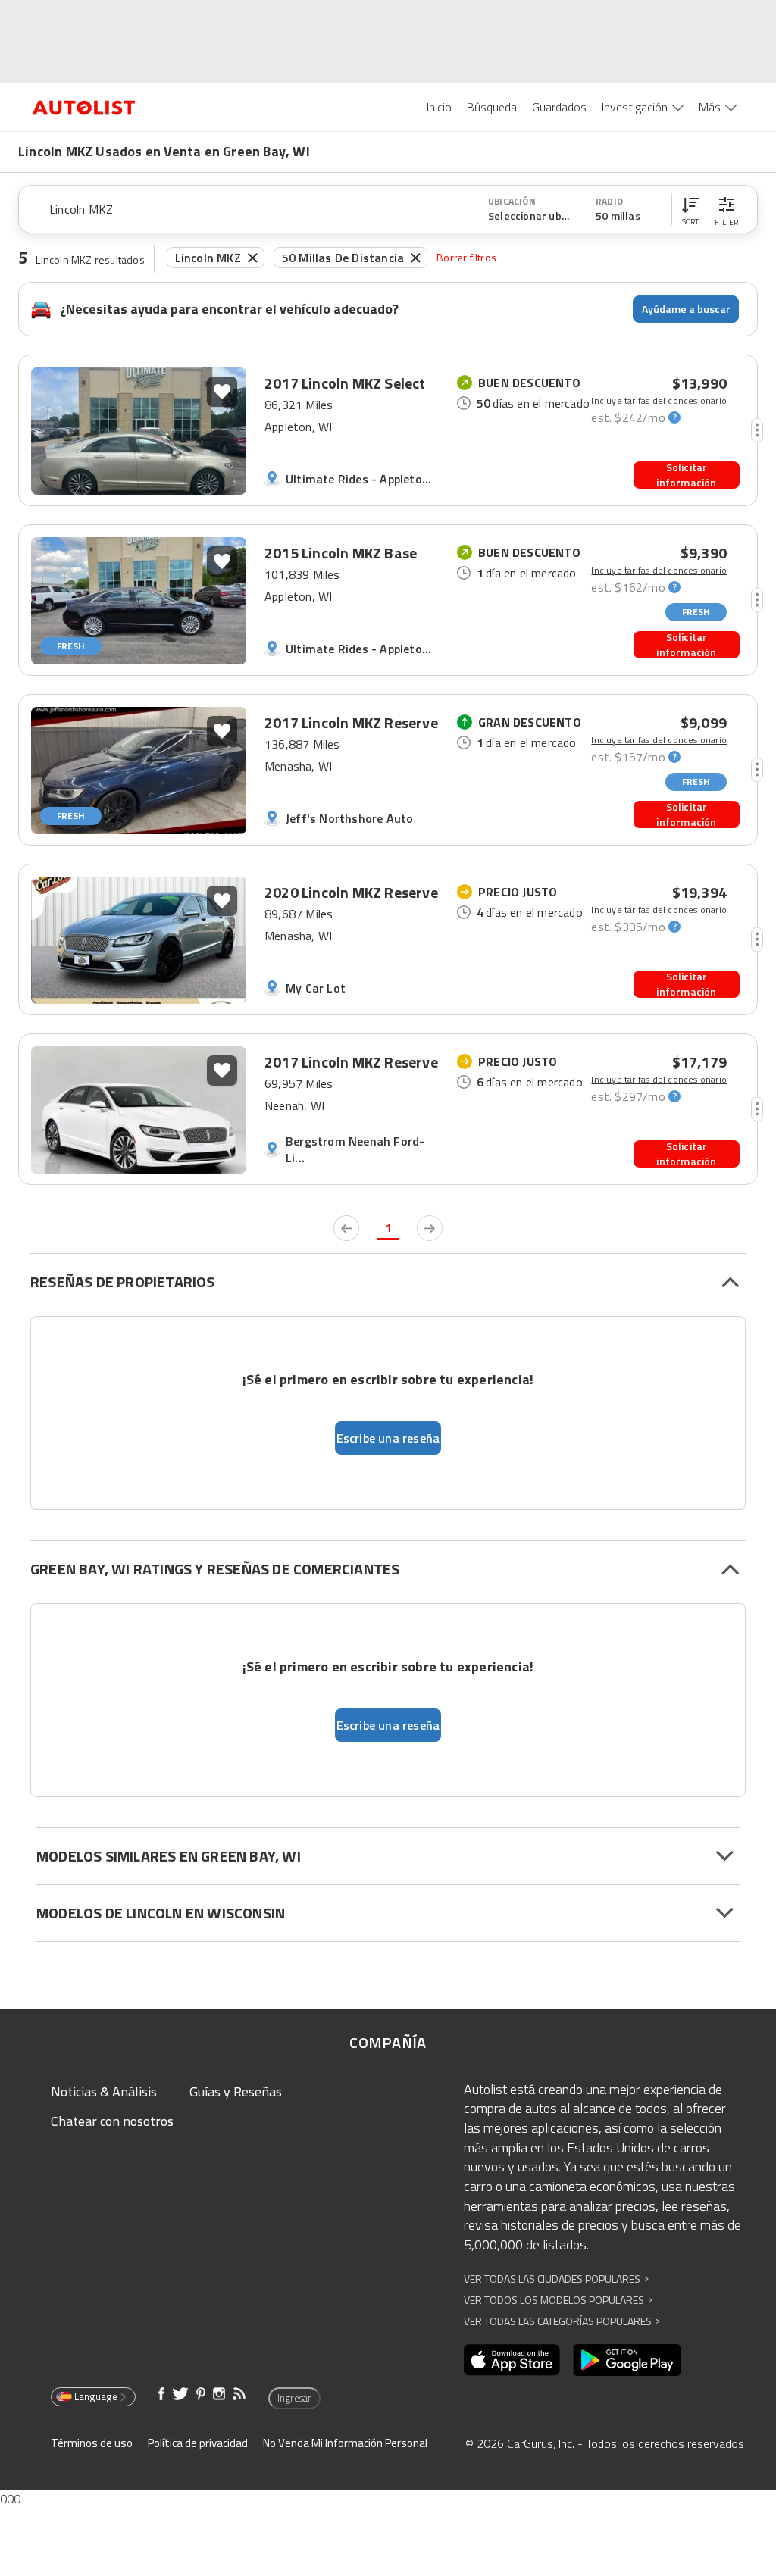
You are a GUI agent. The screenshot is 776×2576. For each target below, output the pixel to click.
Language (96, 2396)
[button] (690, 209)
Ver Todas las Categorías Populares (562, 2321)
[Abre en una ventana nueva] (512, 2360)
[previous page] (346, 1228)
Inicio (439, 107)
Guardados (559, 107)
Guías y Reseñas (236, 2091)
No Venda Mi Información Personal (345, 2443)
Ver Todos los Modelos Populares (558, 2300)
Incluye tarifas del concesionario (659, 401)
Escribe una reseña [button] (388, 1438)
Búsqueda (492, 107)
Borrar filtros (466, 257)
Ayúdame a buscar (686, 309)
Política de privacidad (198, 2443)
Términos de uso (92, 2443)
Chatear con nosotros (112, 2121)
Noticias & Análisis (104, 2091)
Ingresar (294, 2398)
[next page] (430, 1228)
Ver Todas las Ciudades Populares (556, 2279)
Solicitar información (686, 475)
